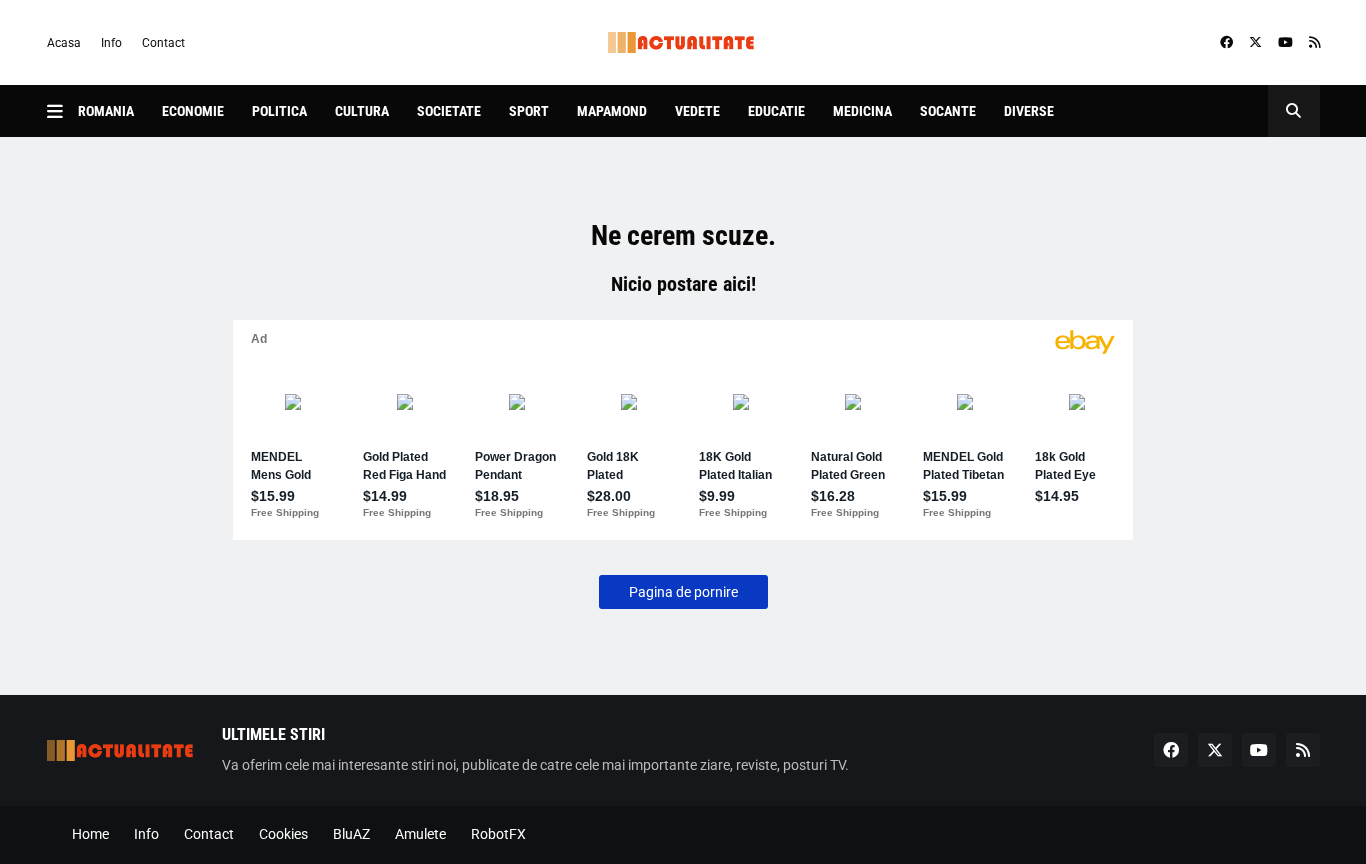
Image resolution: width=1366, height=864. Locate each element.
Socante (948, 111)
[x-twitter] (1255, 43)
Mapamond (612, 111)
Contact (163, 43)
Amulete (420, 834)
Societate (449, 111)
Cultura (362, 111)
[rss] (1314, 43)
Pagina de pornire (683, 592)
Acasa (64, 43)
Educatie (776, 111)
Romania (106, 111)
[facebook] (1226, 43)
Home (90, 834)
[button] (62, 111)
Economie (193, 111)
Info (111, 43)
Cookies (283, 834)
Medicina (862, 111)
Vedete (697, 111)
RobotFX (498, 834)
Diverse (1029, 111)
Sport (529, 111)
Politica (279, 111)
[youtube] (1285, 43)
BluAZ (351, 834)
